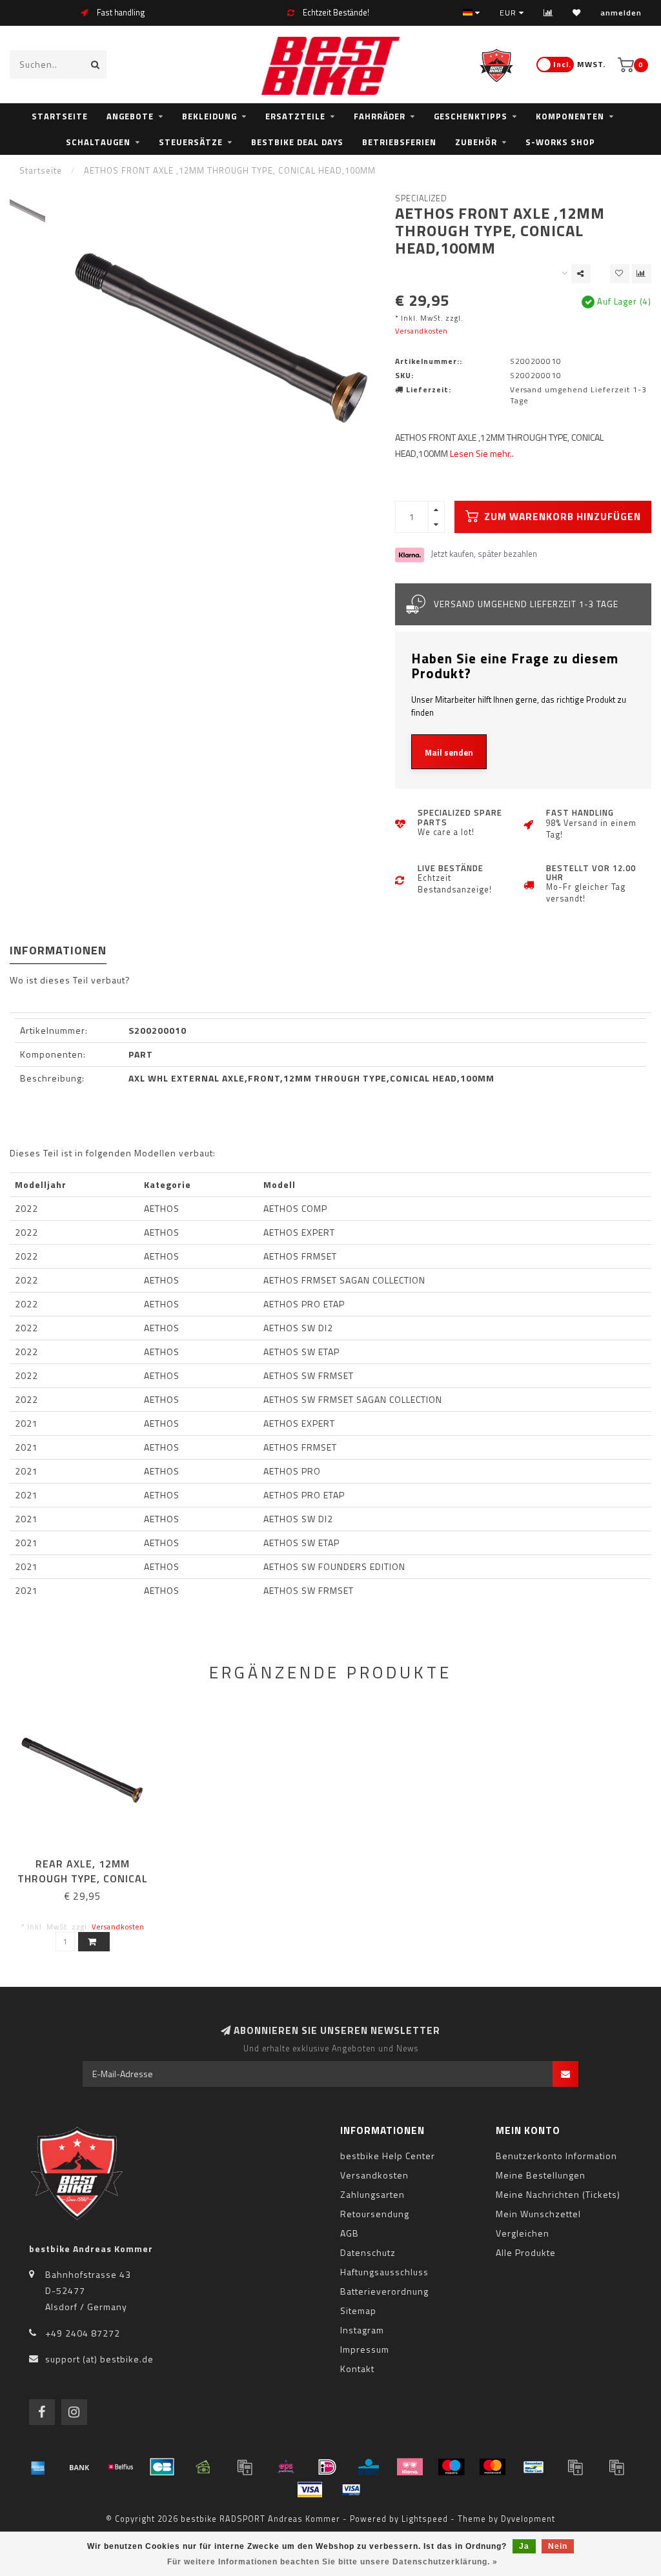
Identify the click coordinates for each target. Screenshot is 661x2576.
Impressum (365, 2349)
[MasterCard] (493, 2467)
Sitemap (358, 2310)
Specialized (421, 198)
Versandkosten (422, 331)
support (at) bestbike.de (99, 2359)
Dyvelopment (528, 2519)
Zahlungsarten (372, 2194)
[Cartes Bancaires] (162, 2467)
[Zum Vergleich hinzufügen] (642, 274)
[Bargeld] (203, 2467)
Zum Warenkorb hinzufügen (561, 517)
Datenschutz (368, 2252)
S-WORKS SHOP (560, 142)
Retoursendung (375, 2214)
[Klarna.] (410, 2467)
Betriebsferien (399, 142)
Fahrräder (380, 116)
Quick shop (89, 1859)
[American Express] (38, 2467)
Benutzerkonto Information (556, 2156)
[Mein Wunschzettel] (577, 13)
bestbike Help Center (388, 2156)
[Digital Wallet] (245, 2467)
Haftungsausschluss (384, 2272)
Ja (524, 2546)
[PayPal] (575, 2467)
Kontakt (357, 2369)
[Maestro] (451, 2467)
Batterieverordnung (384, 2291)
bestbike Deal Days (297, 142)
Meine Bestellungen (541, 2175)
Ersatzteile (295, 116)
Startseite (60, 116)
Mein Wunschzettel (538, 2214)
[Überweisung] (79, 2467)
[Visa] (310, 2490)
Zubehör (476, 142)
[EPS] (286, 2467)
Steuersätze (191, 142)
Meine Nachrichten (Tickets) (558, 2194)
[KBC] (369, 2467)
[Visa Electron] (351, 2490)
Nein (558, 2546)
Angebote (130, 116)
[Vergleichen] (548, 13)
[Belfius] (121, 2467)
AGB (350, 2233)
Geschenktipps (471, 116)
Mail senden (449, 752)
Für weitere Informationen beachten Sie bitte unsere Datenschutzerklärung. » (332, 2562)
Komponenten (570, 116)
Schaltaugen (98, 142)
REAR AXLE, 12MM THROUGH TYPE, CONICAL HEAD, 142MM (83, 1878)
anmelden (621, 13)
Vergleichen (523, 2233)
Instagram (362, 2330)
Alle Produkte (526, 2252)
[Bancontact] (534, 2467)
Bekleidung (209, 116)
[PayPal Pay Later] (616, 2467)
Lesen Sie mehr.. (482, 453)
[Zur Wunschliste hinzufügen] (620, 274)
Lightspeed (425, 2519)
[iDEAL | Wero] (327, 2467)
